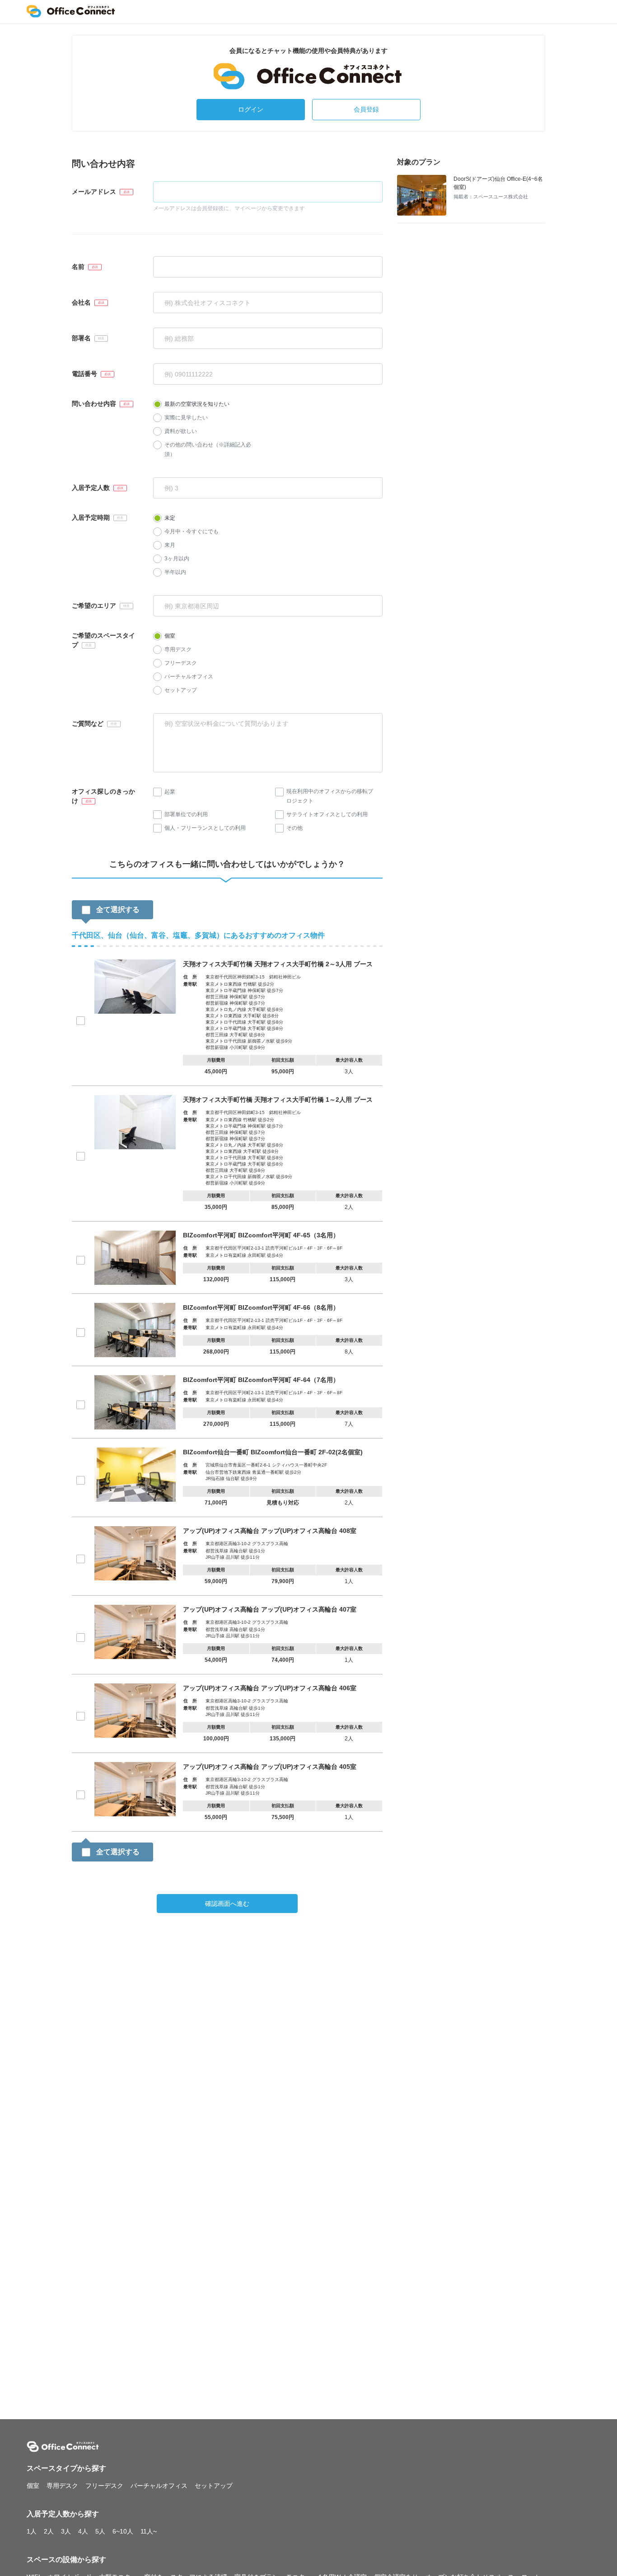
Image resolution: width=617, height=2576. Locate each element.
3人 (66, 2531)
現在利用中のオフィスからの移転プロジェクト (330, 796)
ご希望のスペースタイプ (103, 640)
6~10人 (123, 2531)
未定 (170, 518)
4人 (83, 2531)
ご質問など (88, 724)
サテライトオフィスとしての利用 (327, 814)
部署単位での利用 (186, 814)
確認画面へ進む (227, 1904)
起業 (170, 792)
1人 (32, 2531)
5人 (100, 2531)
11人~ (149, 2531)
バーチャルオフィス (189, 677)
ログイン (251, 109)
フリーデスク (181, 663)
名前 (78, 267)
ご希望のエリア (94, 606)
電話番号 (84, 374)
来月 (170, 545)
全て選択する (118, 910)
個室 (170, 636)
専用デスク (178, 649)
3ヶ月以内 (177, 559)
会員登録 (366, 109)
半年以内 (175, 572)
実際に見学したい (186, 418)
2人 (49, 2531)
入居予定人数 (91, 488)
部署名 (81, 338)
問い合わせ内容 (94, 404)
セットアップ (181, 690)
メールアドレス (94, 192)
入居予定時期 (91, 517)
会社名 (81, 302)
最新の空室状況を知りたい (197, 404)
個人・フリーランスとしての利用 (205, 828)
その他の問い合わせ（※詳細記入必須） (208, 449)
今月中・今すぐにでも (192, 531)
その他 (294, 828)
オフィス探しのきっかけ (103, 796)
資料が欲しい (181, 431)
